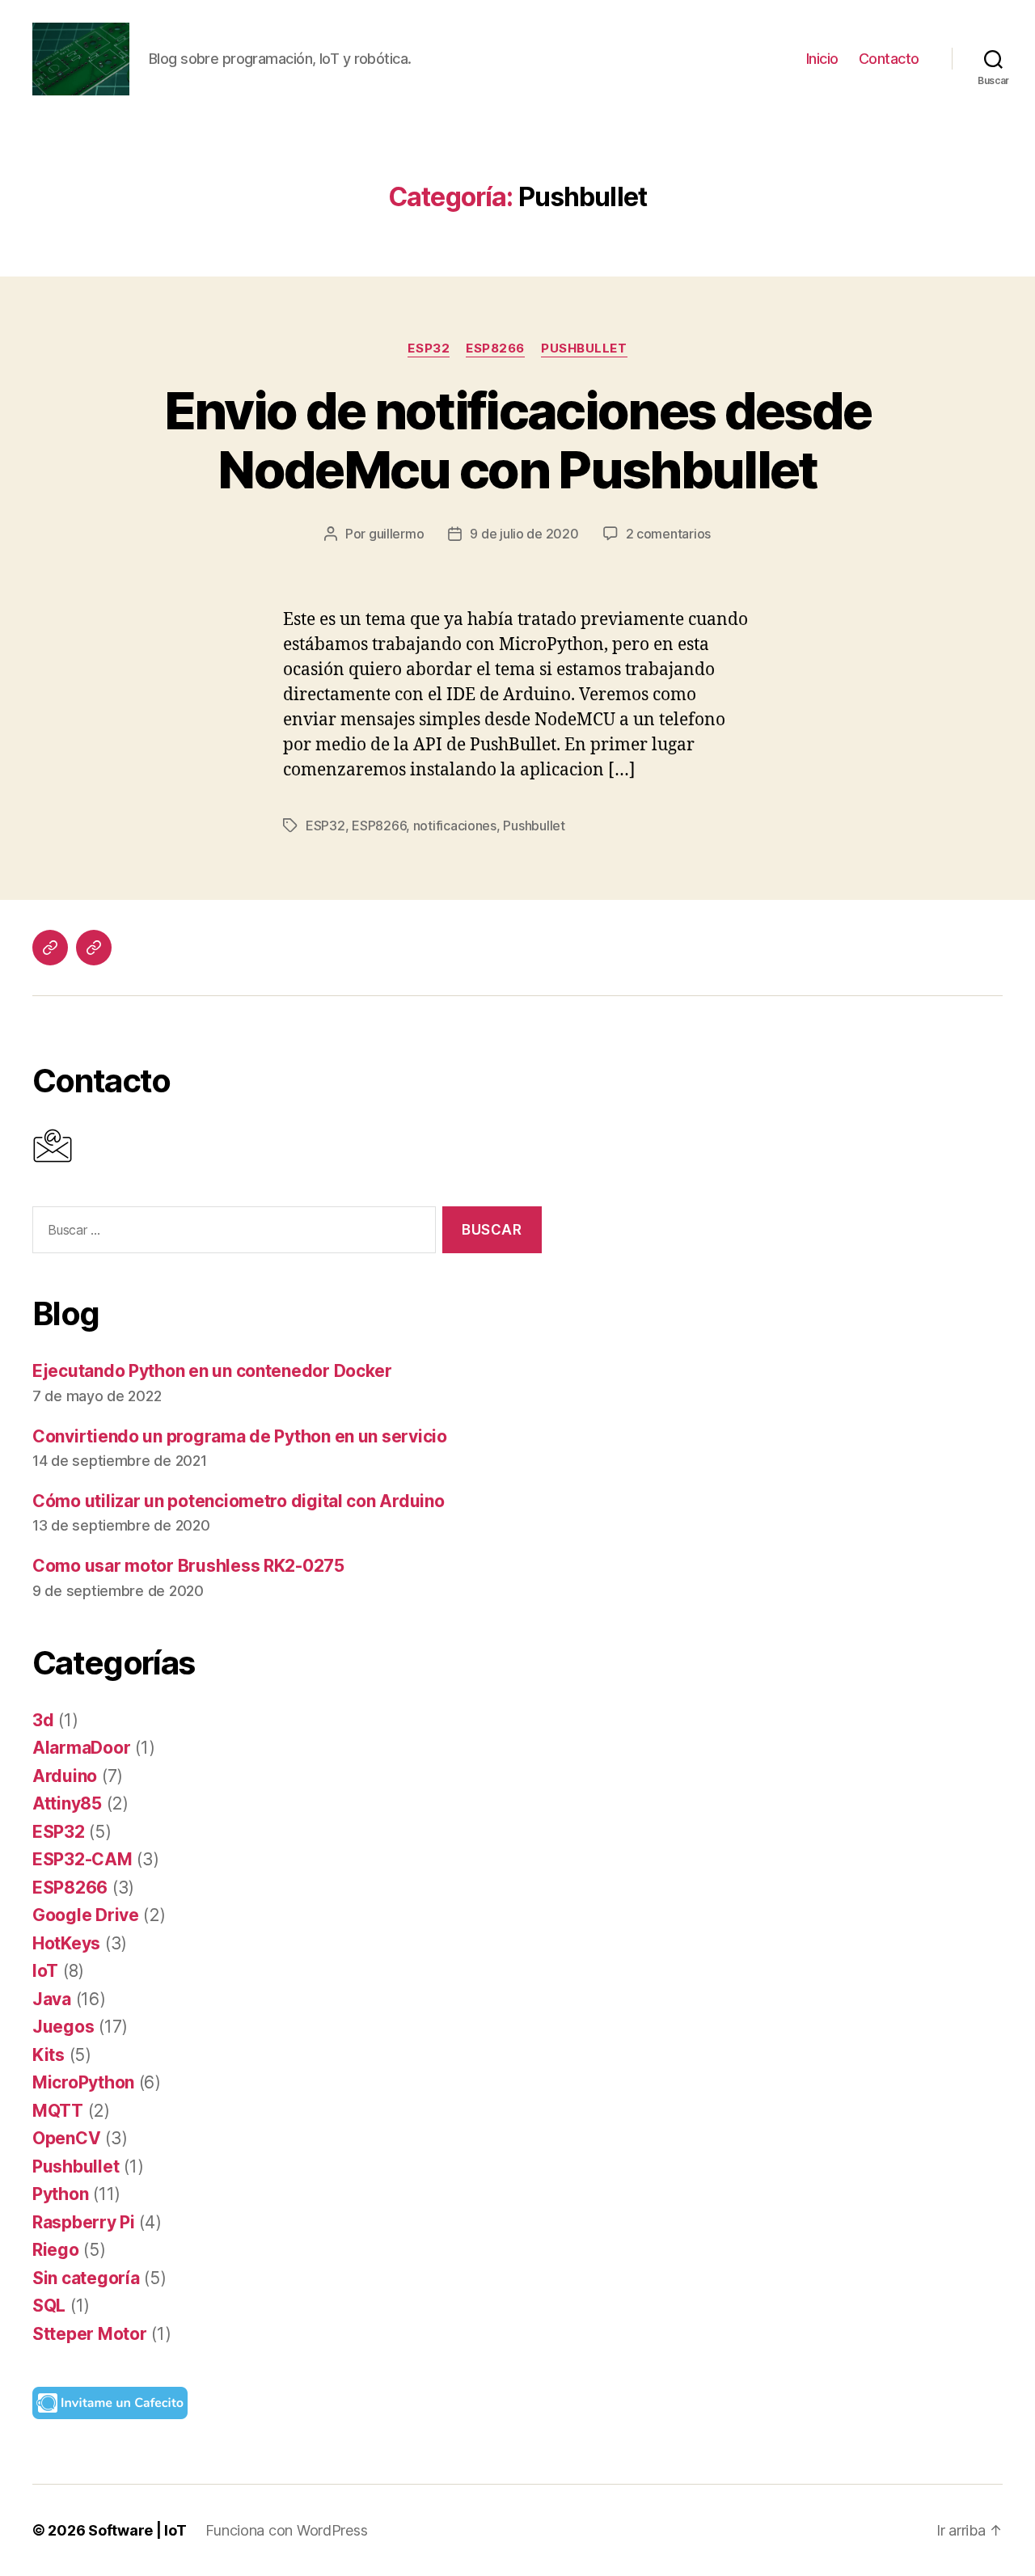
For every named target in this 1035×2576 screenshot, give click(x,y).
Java (52, 1999)
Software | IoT (137, 2530)
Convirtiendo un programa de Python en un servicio (240, 1436)
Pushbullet (584, 348)
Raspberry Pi (84, 2222)
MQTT (58, 2111)
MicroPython (83, 2082)
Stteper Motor (90, 2334)
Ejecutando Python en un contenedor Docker (212, 1371)
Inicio (822, 59)
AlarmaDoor (81, 1748)
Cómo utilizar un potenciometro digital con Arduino (239, 1501)
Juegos (63, 2027)
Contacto (889, 59)
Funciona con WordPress (286, 2530)
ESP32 (429, 348)
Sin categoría (86, 2278)
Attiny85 (67, 1803)
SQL (49, 2306)
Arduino (65, 1776)
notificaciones (455, 826)
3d (43, 1720)
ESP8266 (495, 348)
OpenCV (66, 2138)
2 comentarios (669, 534)
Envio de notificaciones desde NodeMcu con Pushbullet (518, 440)
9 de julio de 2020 (524, 534)
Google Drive (86, 1915)
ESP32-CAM (82, 1859)
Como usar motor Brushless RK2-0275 (188, 1566)
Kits (49, 2055)
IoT (45, 1971)
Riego (56, 2250)
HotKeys (66, 1943)
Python (60, 2194)
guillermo (397, 534)
